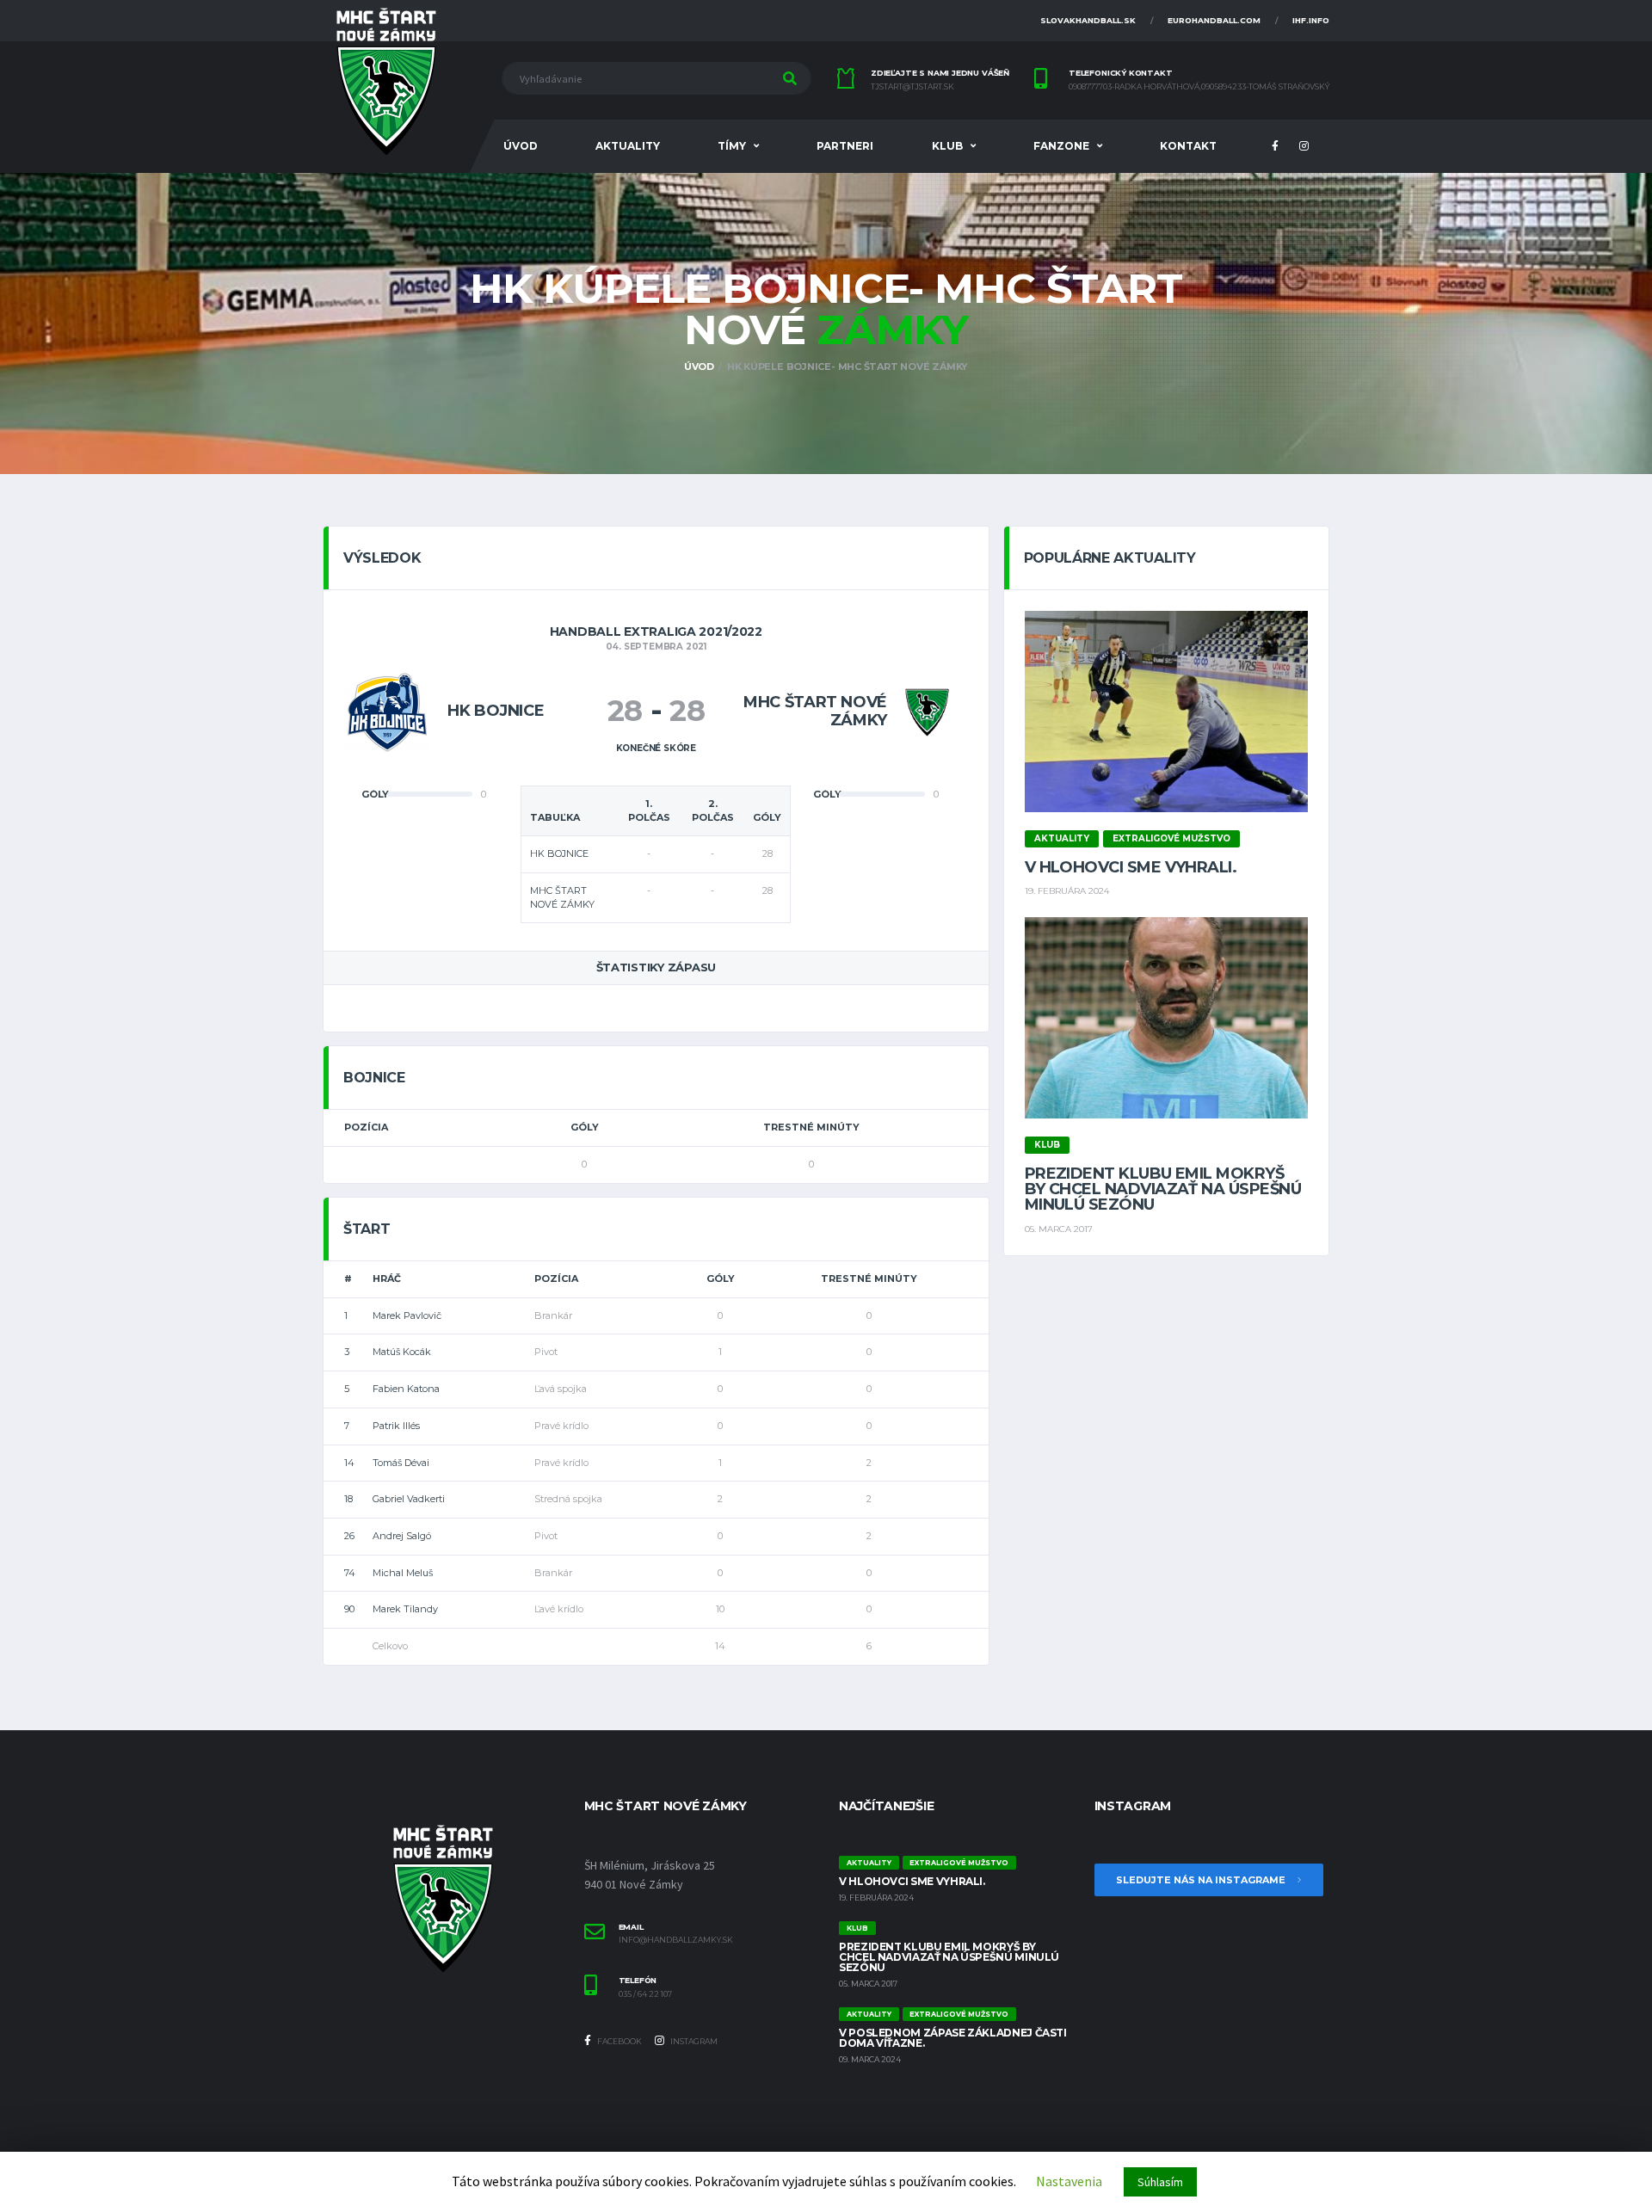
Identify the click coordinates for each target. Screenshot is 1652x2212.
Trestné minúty (811, 1127)
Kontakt (1188, 146)
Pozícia (366, 1127)
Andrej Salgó (402, 1536)
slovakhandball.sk (1088, 20)
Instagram (693, 2041)
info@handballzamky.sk (676, 1940)
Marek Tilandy (405, 1609)
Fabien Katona (406, 1389)
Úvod (521, 146)
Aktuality (628, 146)
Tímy (732, 146)
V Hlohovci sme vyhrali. (1131, 867)
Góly (585, 1127)
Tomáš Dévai (401, 1463)
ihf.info (1311, 20)
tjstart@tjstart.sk (912, 87)
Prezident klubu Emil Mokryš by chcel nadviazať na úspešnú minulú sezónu (1163, 1189)
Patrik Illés (396, 1426)
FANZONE (1061, 146)
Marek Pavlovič (407, 1315)
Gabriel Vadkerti (409, 1499)
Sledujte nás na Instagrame (1202, 1880)
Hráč (387, 1279)
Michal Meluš (403, 1573)
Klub (947, 146)
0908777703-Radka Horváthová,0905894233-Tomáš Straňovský (1199, 87)
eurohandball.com (1214, 20)
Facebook (619, 2041)
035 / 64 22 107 (645, 1994)
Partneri (845, 146)
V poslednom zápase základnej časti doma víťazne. (953, 2038)
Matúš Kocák (402, 1352)
